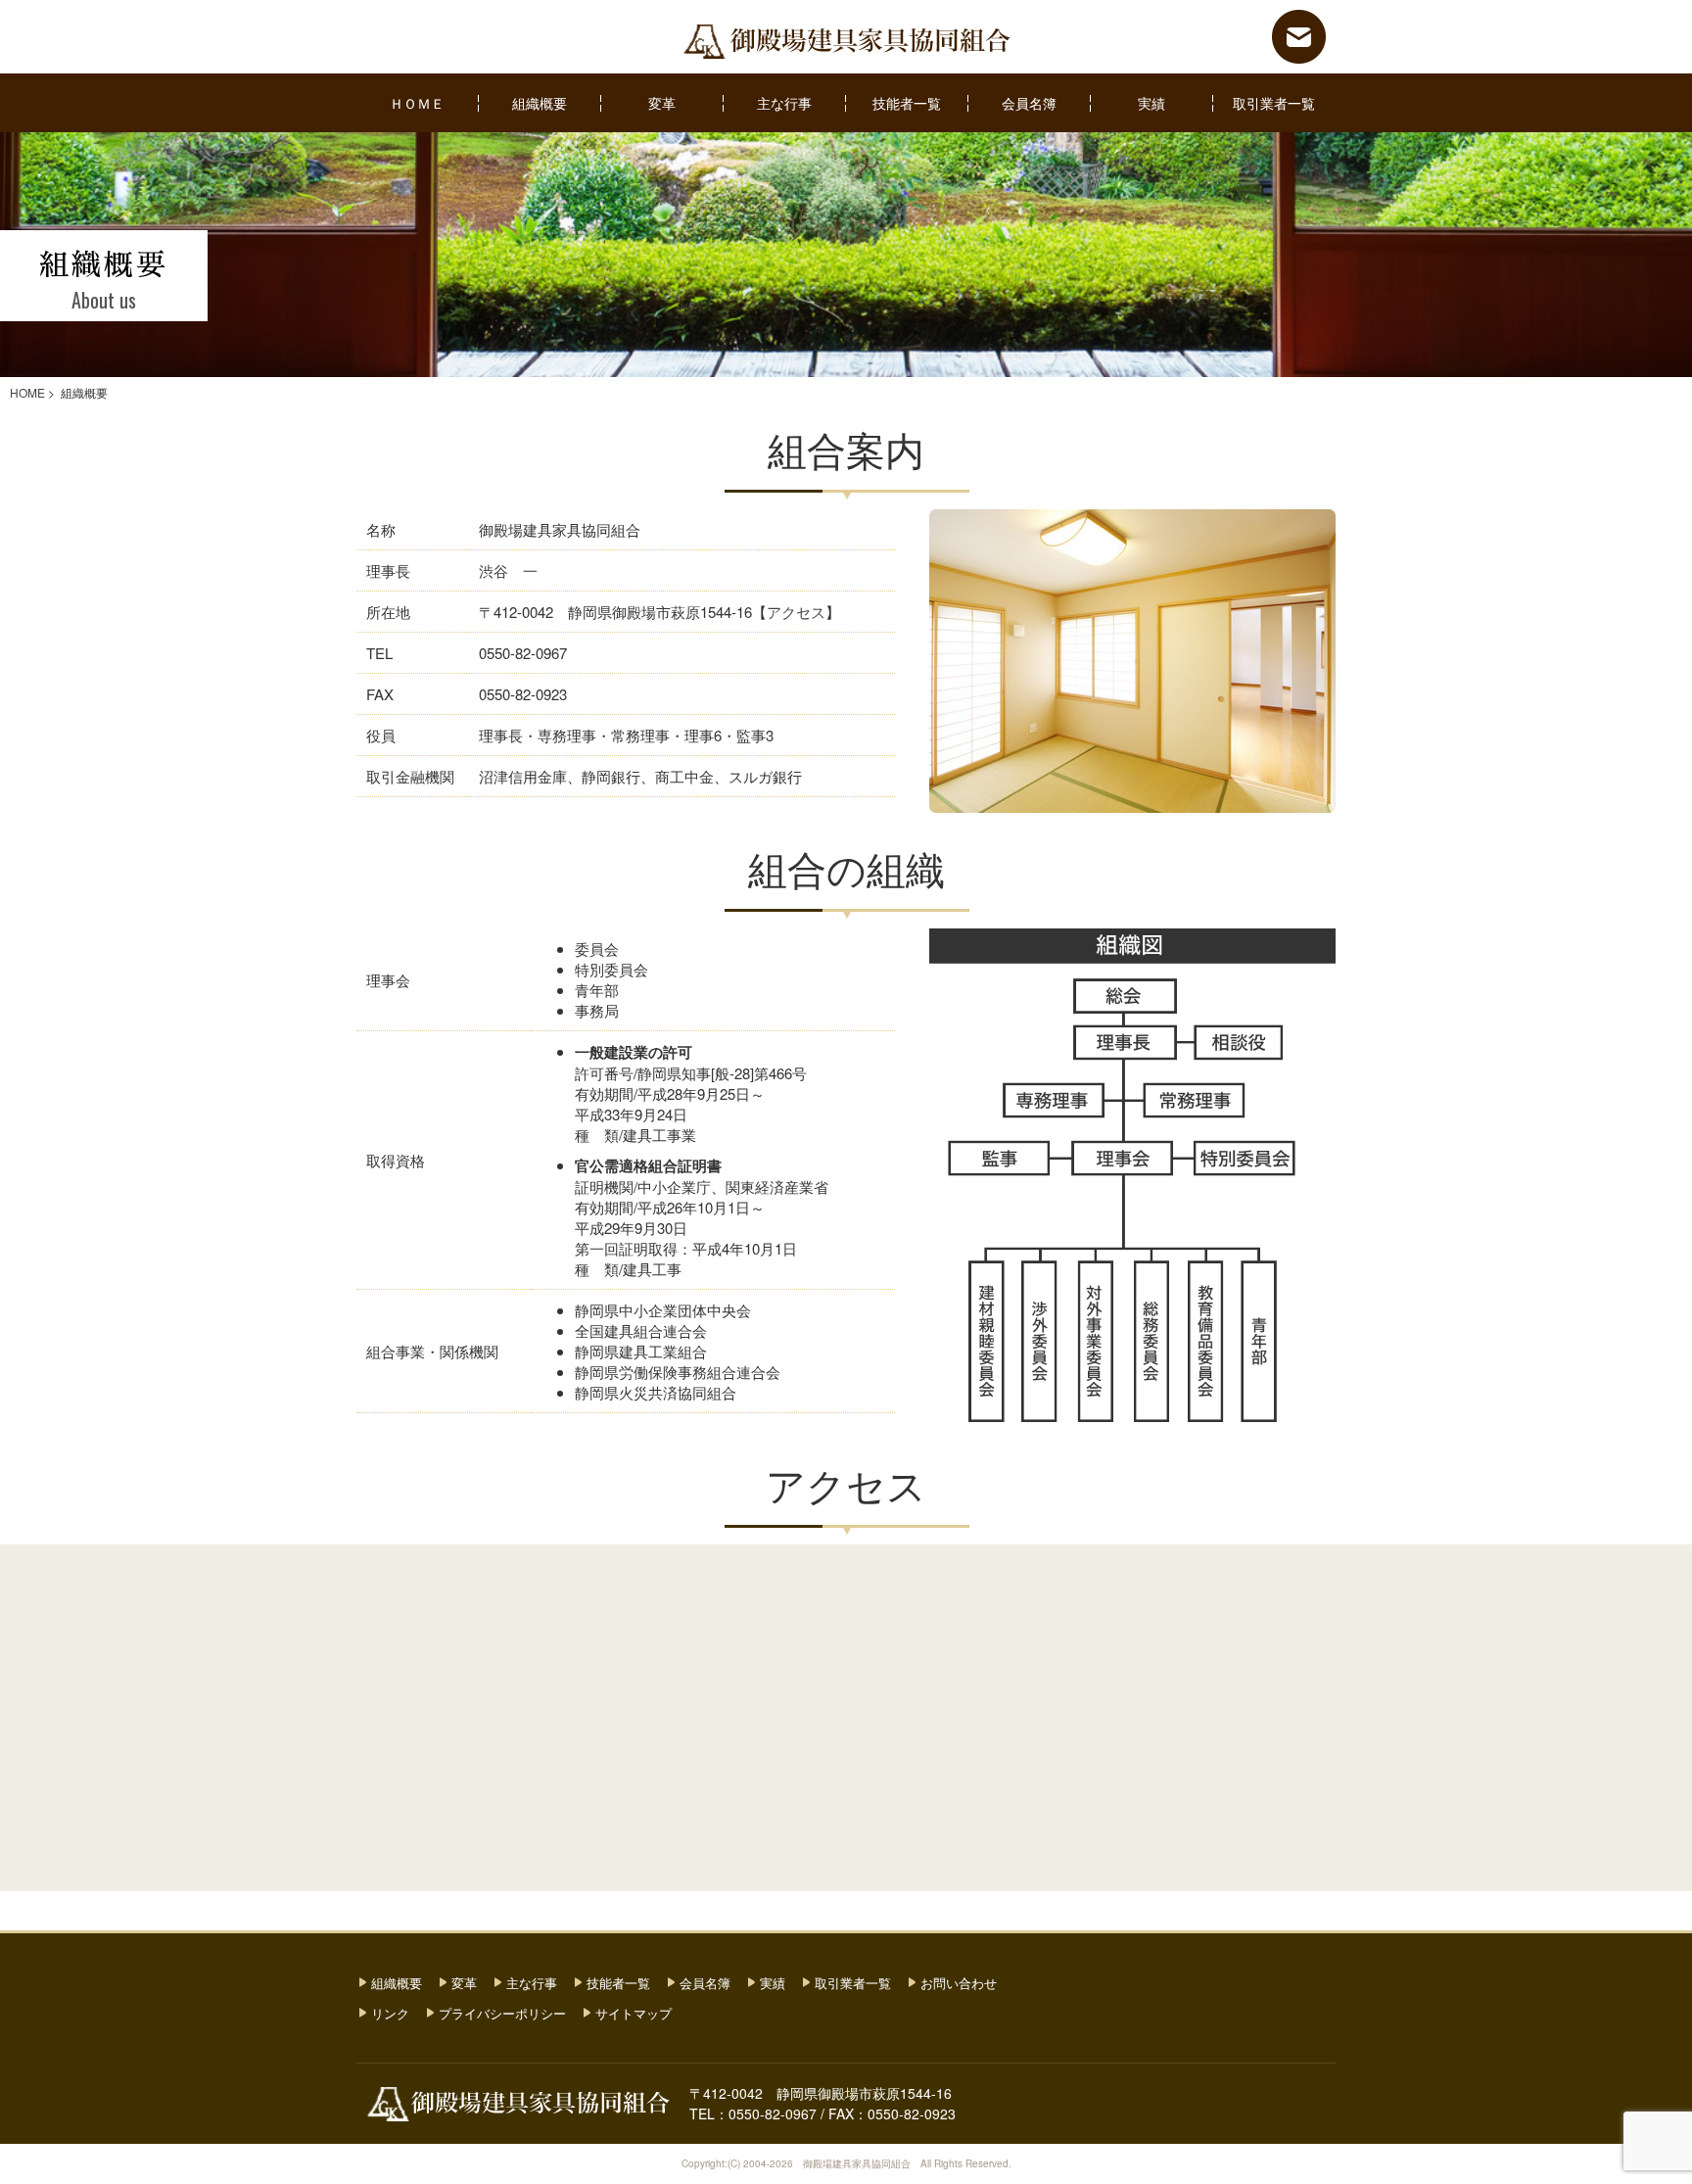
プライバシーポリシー (502, 2013)
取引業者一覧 (1274, 103)
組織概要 (540, 103)
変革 (662, 103)
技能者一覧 (907, 103)
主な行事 (784, 103)
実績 (1151, 103)
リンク (390, 2013)
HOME (27, 392)
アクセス (796, 612)
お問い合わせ (959, 1983)
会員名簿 (1029, 103)
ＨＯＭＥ (417, 103)
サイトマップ (634, 2013)
